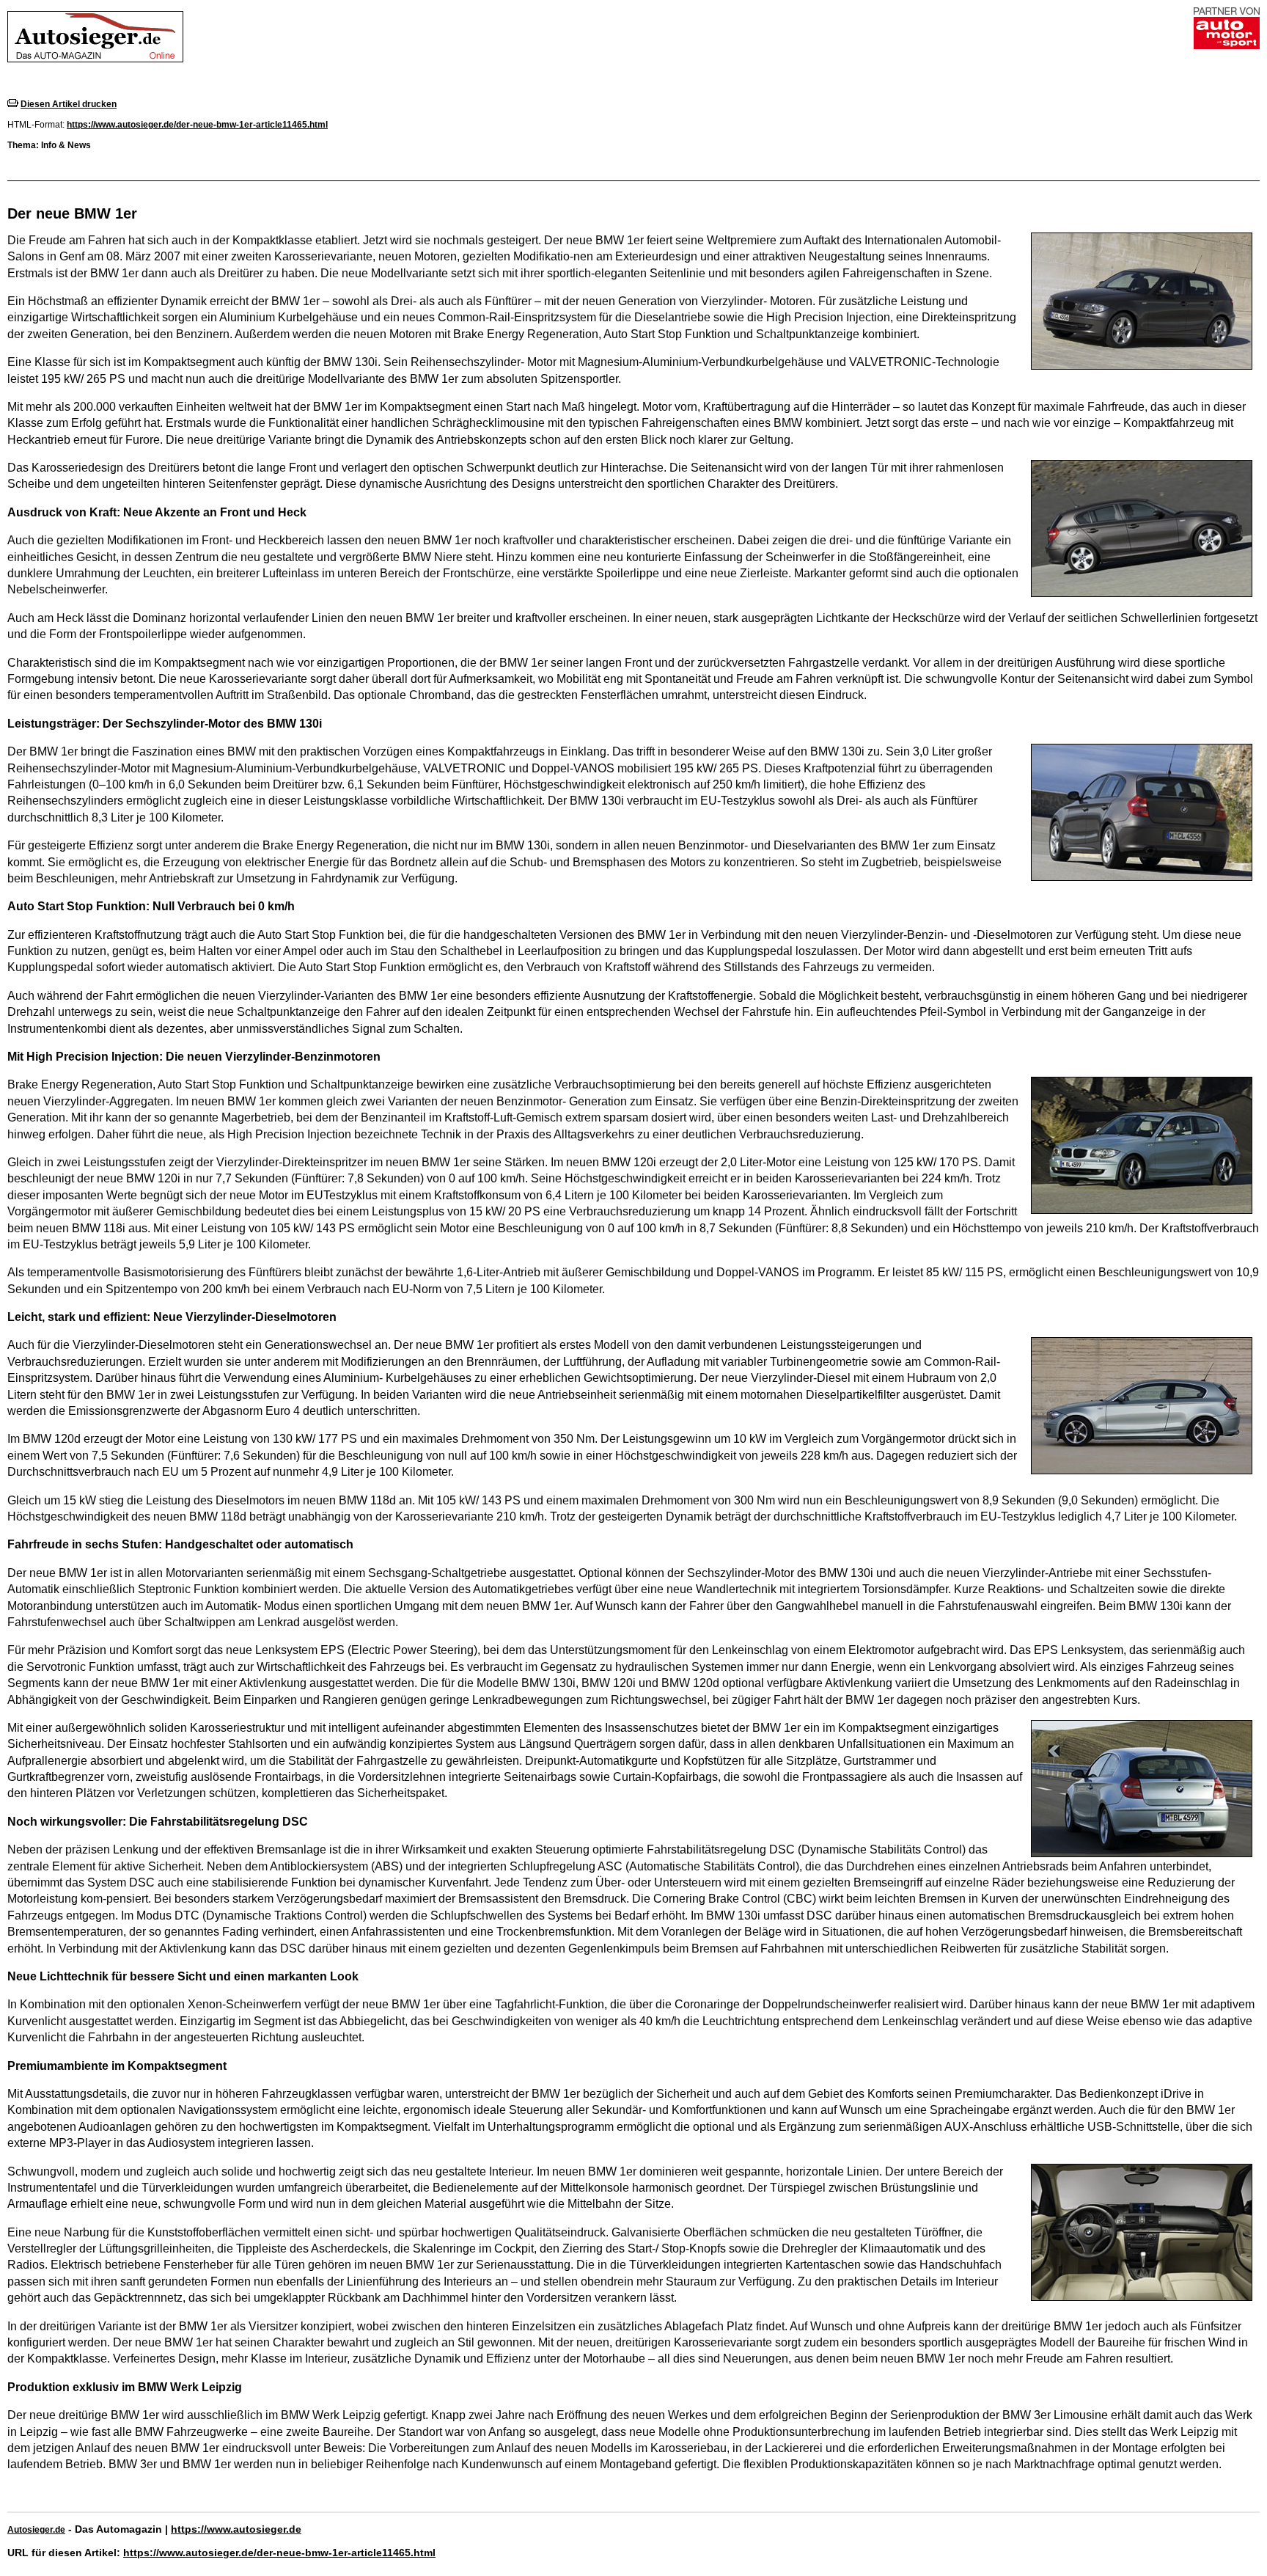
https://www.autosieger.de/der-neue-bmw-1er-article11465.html (197, 125)
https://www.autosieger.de (236, 2529)
